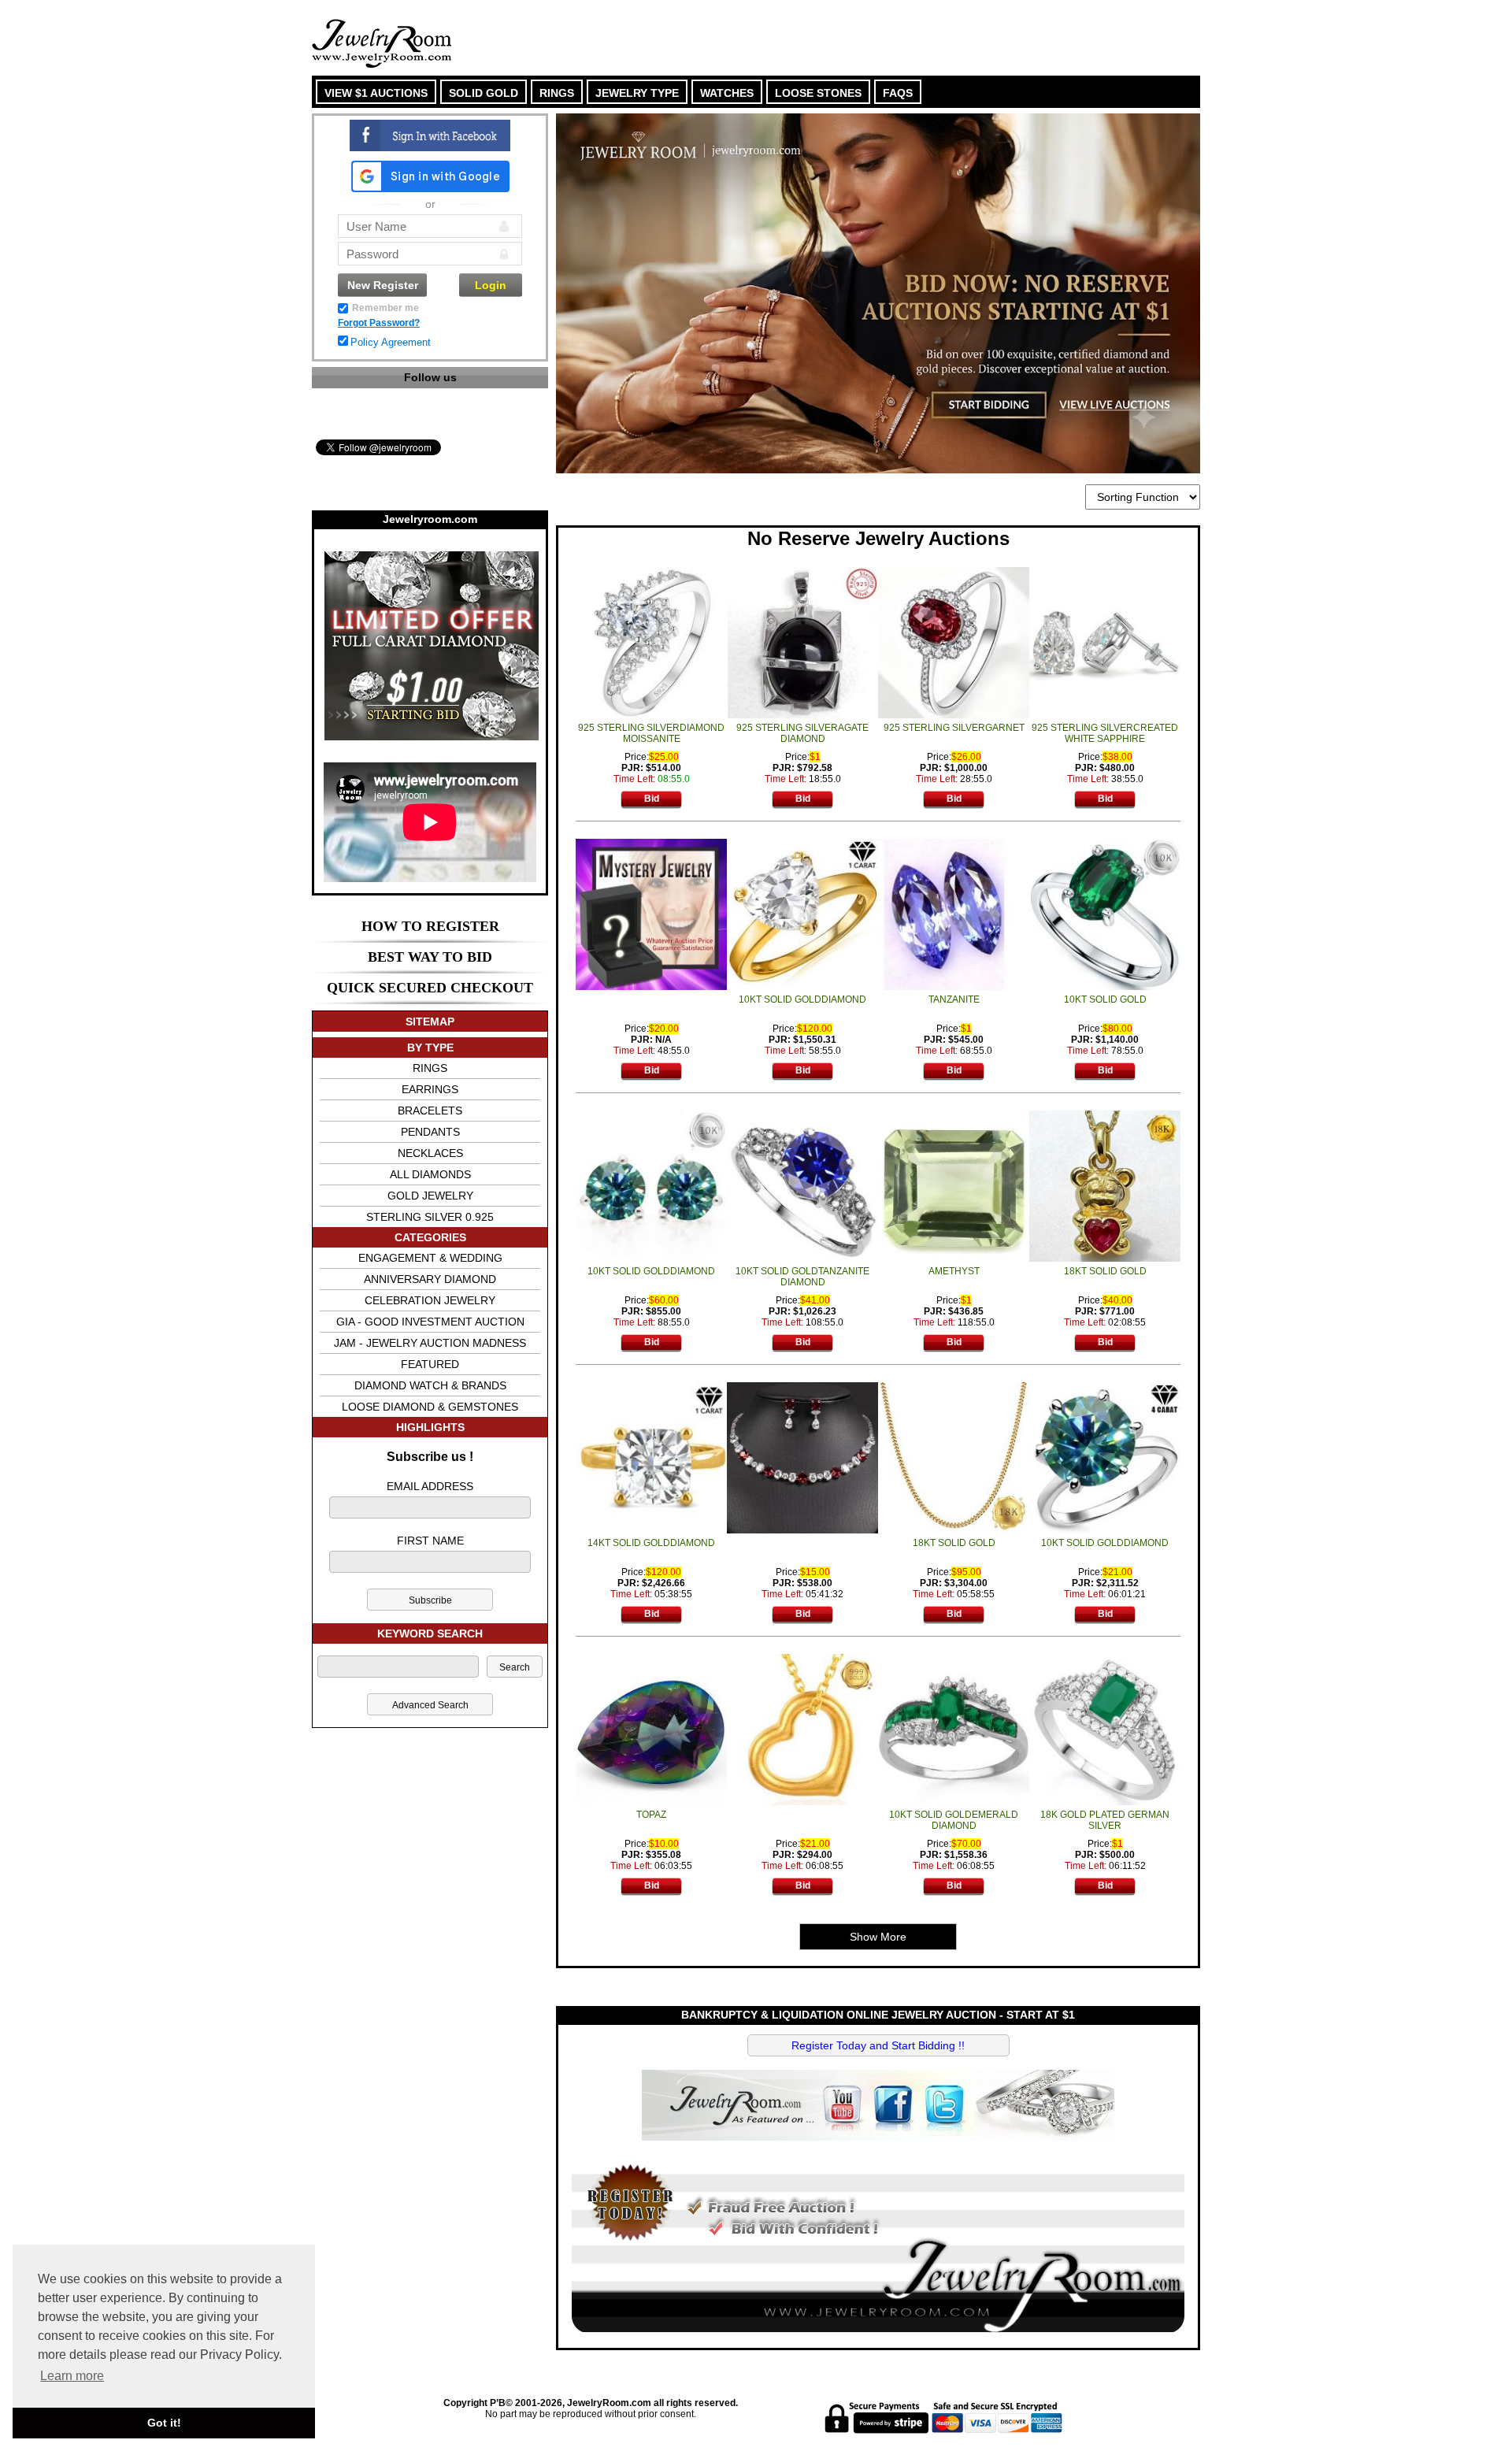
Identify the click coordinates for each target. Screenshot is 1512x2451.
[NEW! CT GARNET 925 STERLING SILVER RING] (954, 642)
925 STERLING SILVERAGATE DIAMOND (802, 733)
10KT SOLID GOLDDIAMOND (802, 999)
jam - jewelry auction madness (430, 1343)
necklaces (430, 1153)
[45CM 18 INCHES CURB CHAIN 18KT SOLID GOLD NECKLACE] (954, 1457)
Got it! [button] (164, 2423)
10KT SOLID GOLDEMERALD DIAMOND (954, 1820)
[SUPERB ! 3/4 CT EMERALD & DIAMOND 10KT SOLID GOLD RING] (954, 1729)
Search (515, 1667)
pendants (430, 1132)
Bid (652, 799)
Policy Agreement (391, 342)
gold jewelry (430, 1196)
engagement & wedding (430, 1258)
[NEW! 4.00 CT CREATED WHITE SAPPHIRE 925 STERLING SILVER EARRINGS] (1105, 642)
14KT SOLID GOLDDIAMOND (651, 1543)
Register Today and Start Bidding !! (878, 2045)
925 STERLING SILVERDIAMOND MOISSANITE (651, 733)
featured (430, 1364)
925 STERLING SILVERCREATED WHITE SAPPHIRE (1105, 733)
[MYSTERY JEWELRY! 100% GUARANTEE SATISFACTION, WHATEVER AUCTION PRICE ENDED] (651, 914)
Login (491, 285)
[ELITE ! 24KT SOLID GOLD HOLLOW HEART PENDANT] (802, 1729)
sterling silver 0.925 (430, 1217)
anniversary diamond (430, 1279)
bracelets (430, 1111)
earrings (430, 1089)
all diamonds (430, 1174)
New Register (383, 285)
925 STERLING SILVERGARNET (954, 728)
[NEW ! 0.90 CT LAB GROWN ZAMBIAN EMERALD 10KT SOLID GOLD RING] (1105, 914)
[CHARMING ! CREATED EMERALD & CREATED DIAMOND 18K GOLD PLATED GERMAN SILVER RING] (1105, 1729)
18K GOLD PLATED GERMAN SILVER (1105, 1820)
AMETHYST (954, 1271)
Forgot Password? (379, 323)
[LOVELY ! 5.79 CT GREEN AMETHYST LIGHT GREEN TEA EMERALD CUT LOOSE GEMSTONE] (954, 1185)
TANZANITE (954, 999)
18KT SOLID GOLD (1105, 1271)
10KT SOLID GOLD (1105, 999)
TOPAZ (651, 1815)
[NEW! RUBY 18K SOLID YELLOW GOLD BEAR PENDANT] (1105, 1185)
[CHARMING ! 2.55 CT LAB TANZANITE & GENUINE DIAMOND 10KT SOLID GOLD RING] (802, 1185)
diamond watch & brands (430, 1385)
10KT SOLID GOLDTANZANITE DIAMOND (802, 1277)
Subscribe (430, 1600)
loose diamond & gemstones (430, 1407)
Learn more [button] (72, 2376)
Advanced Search (430, 1705)
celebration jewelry (430, 1300)
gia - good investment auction (430, 1322)
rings (430, 1068)
